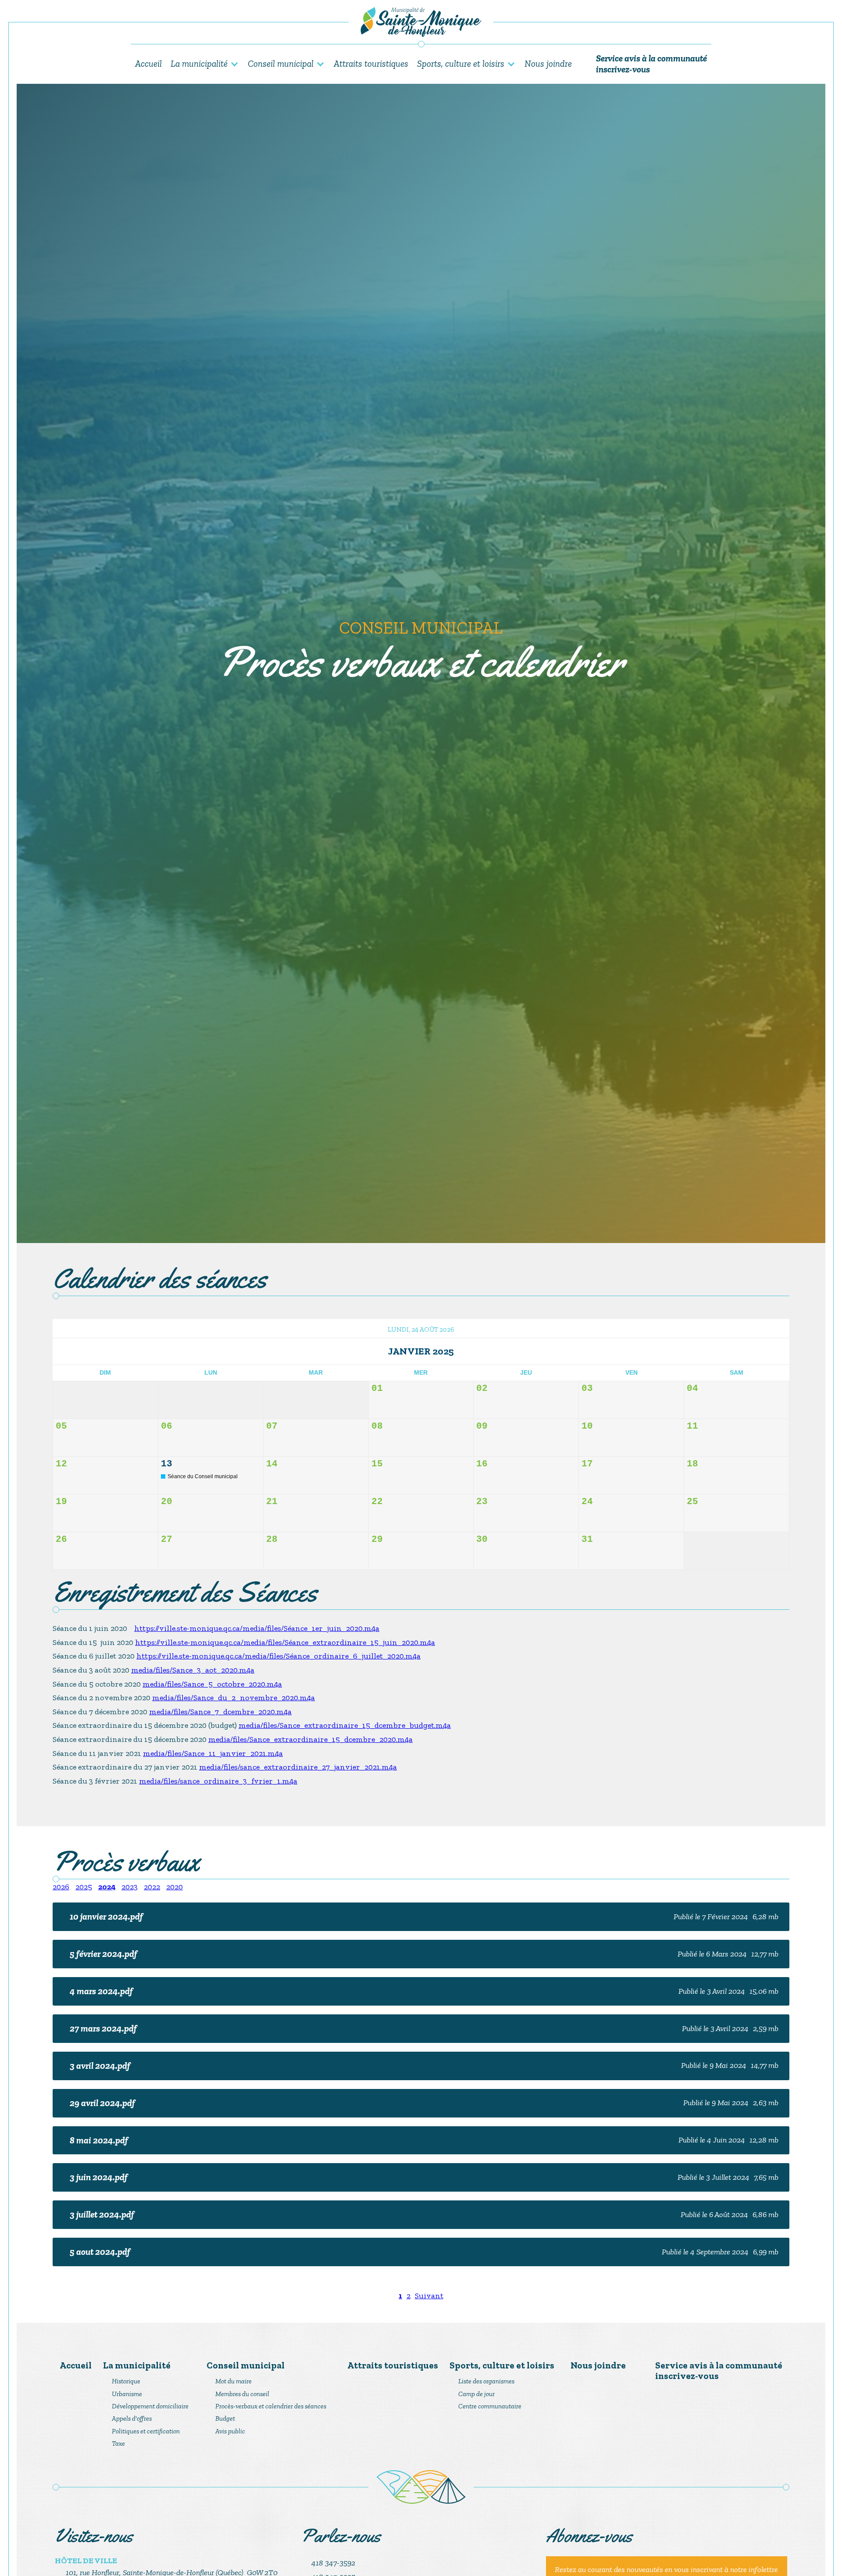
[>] (776, 1351)
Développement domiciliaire (150, 2406)
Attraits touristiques (371, 63)
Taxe (118, 2443)
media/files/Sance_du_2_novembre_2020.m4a (234, 1698)
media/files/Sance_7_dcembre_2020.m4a (220, 1712)
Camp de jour (476, 2394)
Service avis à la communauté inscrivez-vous (651, 64)
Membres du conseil (242, 2394)
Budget (225, 2418)
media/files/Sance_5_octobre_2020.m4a (212, 1684)
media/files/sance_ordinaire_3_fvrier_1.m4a (218, 1781)
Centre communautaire (490, 2406)
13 (167, 1464)
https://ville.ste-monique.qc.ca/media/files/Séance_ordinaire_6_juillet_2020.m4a (278, 1656)
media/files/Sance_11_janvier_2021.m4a (213, 1753)
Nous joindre (548, 63)
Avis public (230, 2431)
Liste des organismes (486, 2381)
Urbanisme (127, 2394)
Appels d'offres (132, 2418)
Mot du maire (234, 2381)
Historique (126, 2381)
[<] (66, 1351)
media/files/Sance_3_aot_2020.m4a (193, 1670)
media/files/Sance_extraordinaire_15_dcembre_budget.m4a (345, 1725)
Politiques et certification (146, 2431)
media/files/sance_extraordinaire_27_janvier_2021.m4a (298, 1767)
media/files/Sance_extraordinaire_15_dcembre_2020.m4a (310, 1739)
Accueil (148, 63)
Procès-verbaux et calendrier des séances (271, 2406)
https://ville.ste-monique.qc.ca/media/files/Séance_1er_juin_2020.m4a (257, 1628)
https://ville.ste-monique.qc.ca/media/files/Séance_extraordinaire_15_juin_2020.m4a (285, 1642)
